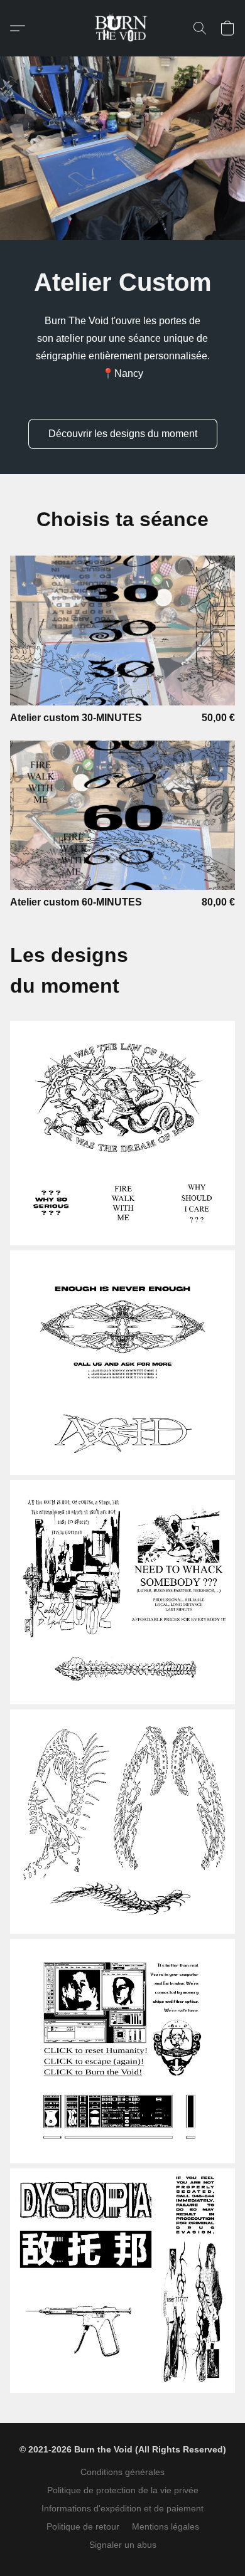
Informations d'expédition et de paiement (122, 2508)
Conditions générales (122, 2472)
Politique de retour (83, 2526)
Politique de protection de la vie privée (123, 2490)
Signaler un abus (123, 2545)
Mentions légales (166, 2526)
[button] (122, 28)
